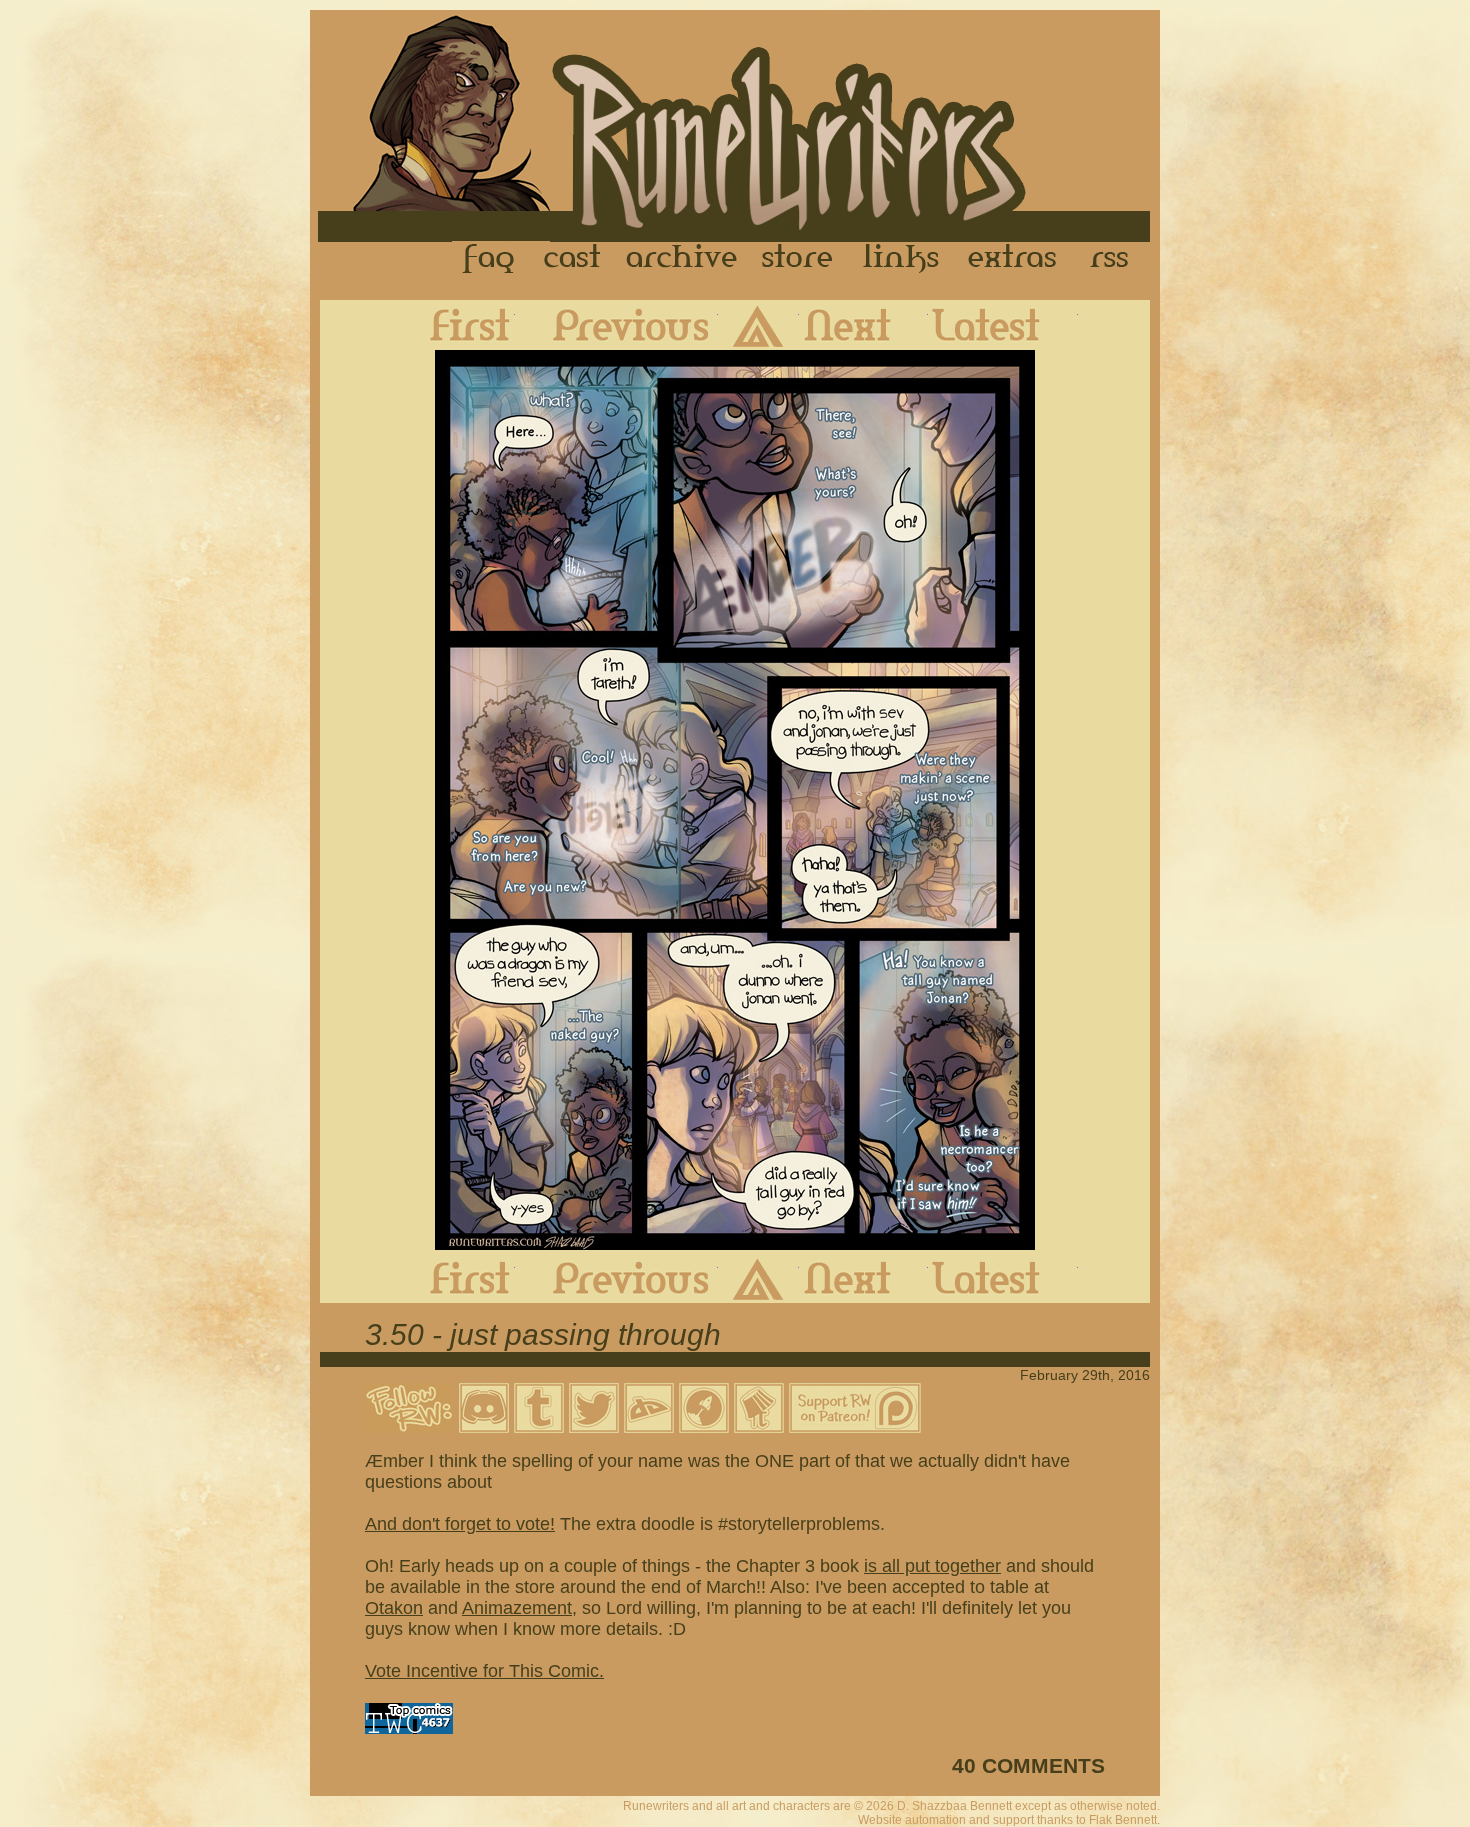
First (454, 325)
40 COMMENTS (1028, 1765)
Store (797, 259)
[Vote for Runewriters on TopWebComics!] (409, 1728)
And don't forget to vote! (460, 1524)
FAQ (490, 259)
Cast (573, 259)
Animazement (517, 1608)
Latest (1003, 325)
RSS (1115, 259)
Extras (1016, 259)
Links (901, 259)
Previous (616, 325)
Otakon (394, 1608)
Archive (682, 259)
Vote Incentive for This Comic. (484, 1671)
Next (863, 325)
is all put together (932, 1566)
